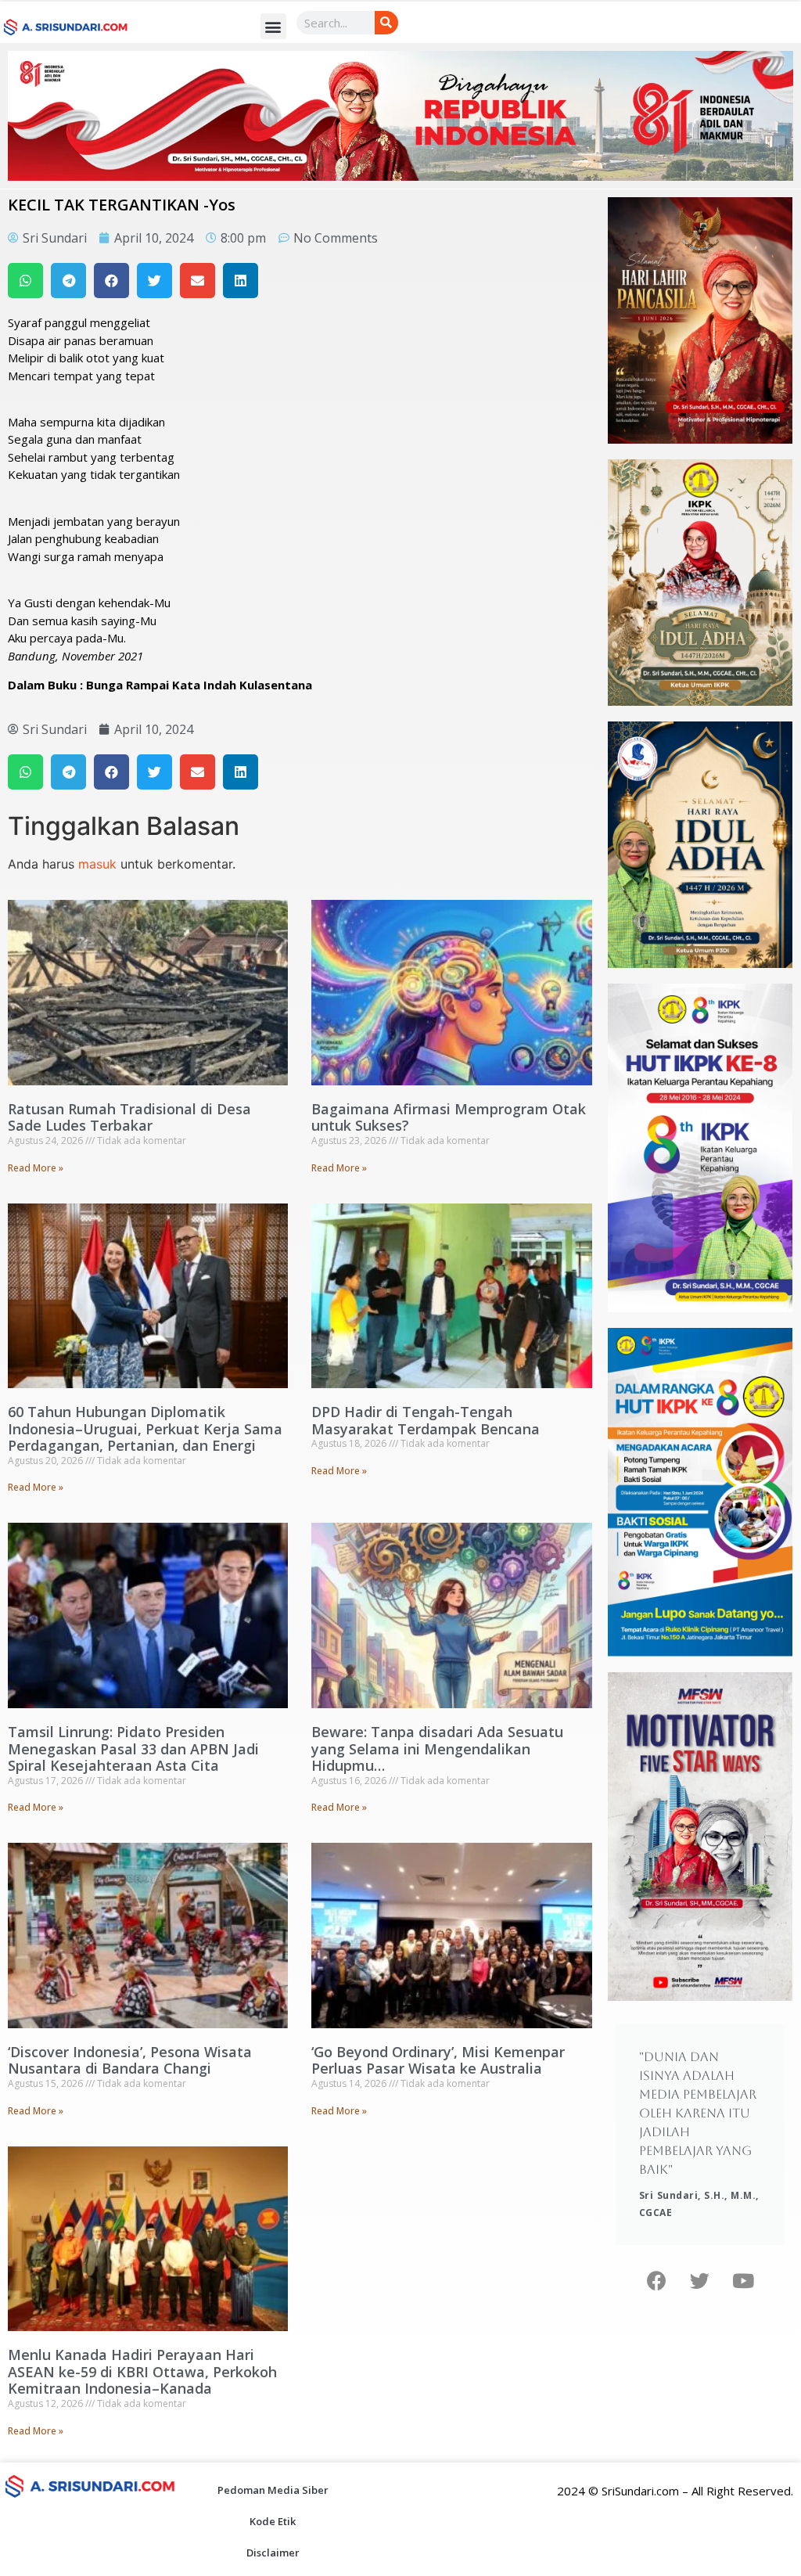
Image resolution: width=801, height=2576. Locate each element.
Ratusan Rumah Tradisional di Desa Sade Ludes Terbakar (129, 1117)
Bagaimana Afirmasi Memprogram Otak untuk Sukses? (449, 1117)
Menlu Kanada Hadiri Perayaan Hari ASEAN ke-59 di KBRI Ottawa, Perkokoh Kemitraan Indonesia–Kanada (142, 2371)
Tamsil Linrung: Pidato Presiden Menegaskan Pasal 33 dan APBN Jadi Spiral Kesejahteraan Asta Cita (133, 1749)
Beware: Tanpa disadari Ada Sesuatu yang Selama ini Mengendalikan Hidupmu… (437, 1749)
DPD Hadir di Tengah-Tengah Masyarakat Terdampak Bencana (426, 1420)
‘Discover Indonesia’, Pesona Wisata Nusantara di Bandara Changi (130, 2060)
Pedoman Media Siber (273, 2490)
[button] (273, 26)
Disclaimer (273, 2553)
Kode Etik (273, 2521)
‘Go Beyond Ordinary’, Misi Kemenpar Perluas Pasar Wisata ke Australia (438, 2060)
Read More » (36, 1168)
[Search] (386, 23)
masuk (97, 864)
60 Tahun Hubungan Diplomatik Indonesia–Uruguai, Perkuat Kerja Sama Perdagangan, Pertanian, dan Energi (145, 1428)
